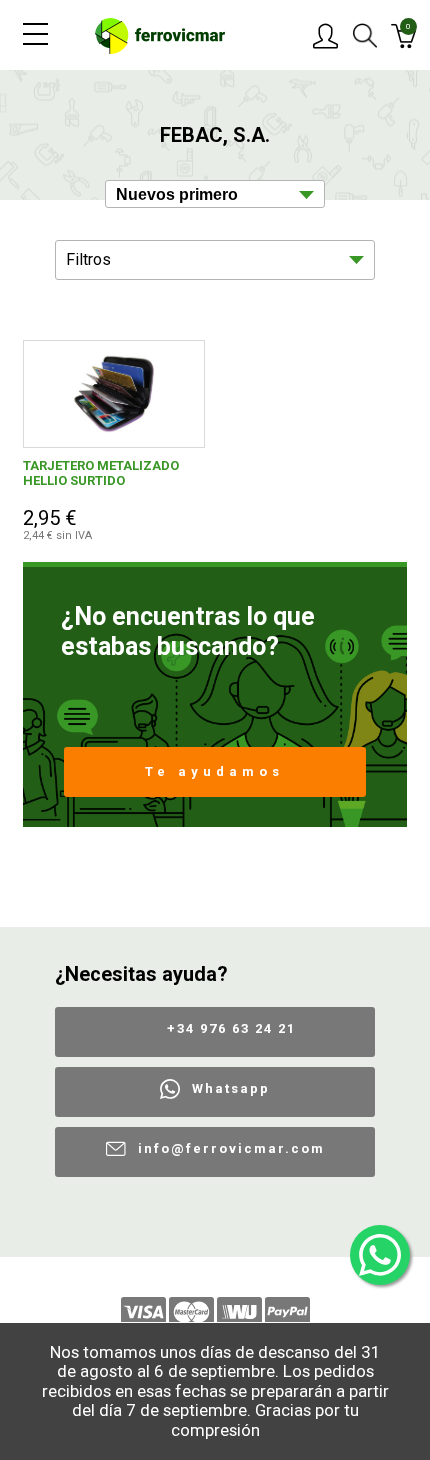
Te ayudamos (214, 771)
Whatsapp (231, 1088)
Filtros (88, 259)
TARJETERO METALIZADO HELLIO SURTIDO (101, 473)
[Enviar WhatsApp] (380, 1255)
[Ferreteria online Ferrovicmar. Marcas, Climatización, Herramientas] (160, 34)
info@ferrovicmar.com (231, 1148)
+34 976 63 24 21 (231, 1028)
